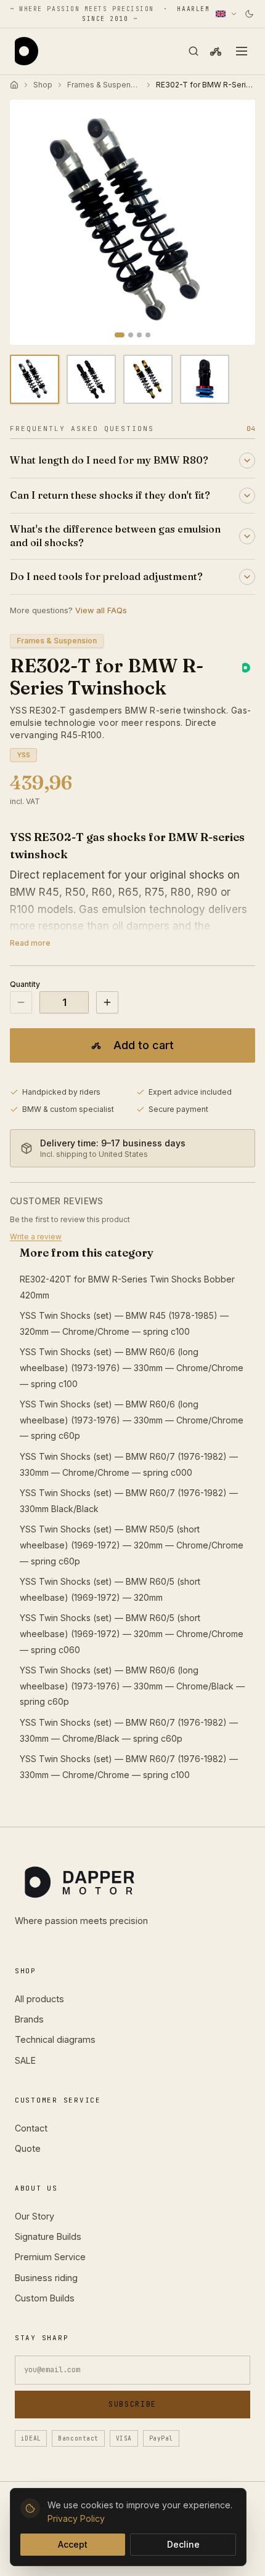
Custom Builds (45, 2298)
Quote (28, 2148)
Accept (73, 2544)
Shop (43, 85)
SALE (25, 2060)
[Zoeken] (194, 51)
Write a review (36, 1237)
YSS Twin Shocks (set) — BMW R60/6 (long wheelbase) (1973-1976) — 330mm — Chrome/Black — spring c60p (132, 1686)
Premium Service (50, 2257)
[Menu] (242, 51)
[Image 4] (148, 335)
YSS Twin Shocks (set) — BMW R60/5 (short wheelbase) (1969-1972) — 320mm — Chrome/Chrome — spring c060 (132, 1633)
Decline (183, 2544)
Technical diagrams (55, 2039)
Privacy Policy (76, 2518)
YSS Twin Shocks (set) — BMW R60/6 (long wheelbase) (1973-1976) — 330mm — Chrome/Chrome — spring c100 (132, 1367)
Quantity (25, 984)
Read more (30, 943)
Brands (29, 2019)
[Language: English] (227, 14)
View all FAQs (101, 610)
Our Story (35, 2216)
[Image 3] (139, 335)
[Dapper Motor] (26, 51)
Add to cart (144, 1045)
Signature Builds (48, 2236)
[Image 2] (131, 335)
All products (39, 1999)
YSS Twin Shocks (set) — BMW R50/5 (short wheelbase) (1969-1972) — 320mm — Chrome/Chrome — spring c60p (132, 1545)
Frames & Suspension (104, 85)
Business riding (46, 2278)
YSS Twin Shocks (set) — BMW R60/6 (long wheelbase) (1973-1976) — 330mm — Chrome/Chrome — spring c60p (132, 1420)
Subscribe (132, 2404)
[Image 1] (120, 335)
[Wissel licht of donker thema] (249, 14)
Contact (31, 2128)
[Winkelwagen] (216, 51)
